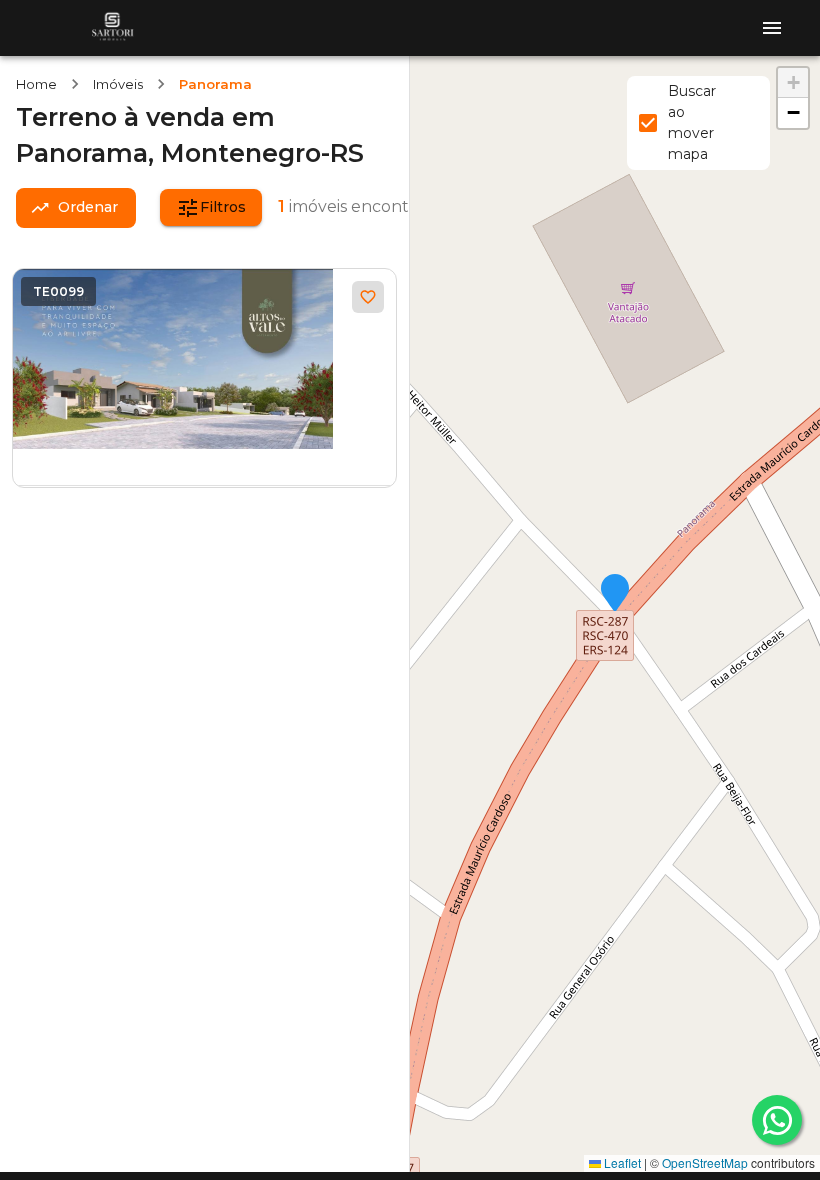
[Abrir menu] (772, 28)
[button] (615, 594)
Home (36, 84)
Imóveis (118, 84)
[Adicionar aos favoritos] (368, 297)
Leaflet (621, 1162)
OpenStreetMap (705, 1162)
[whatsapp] (777, 1120)
